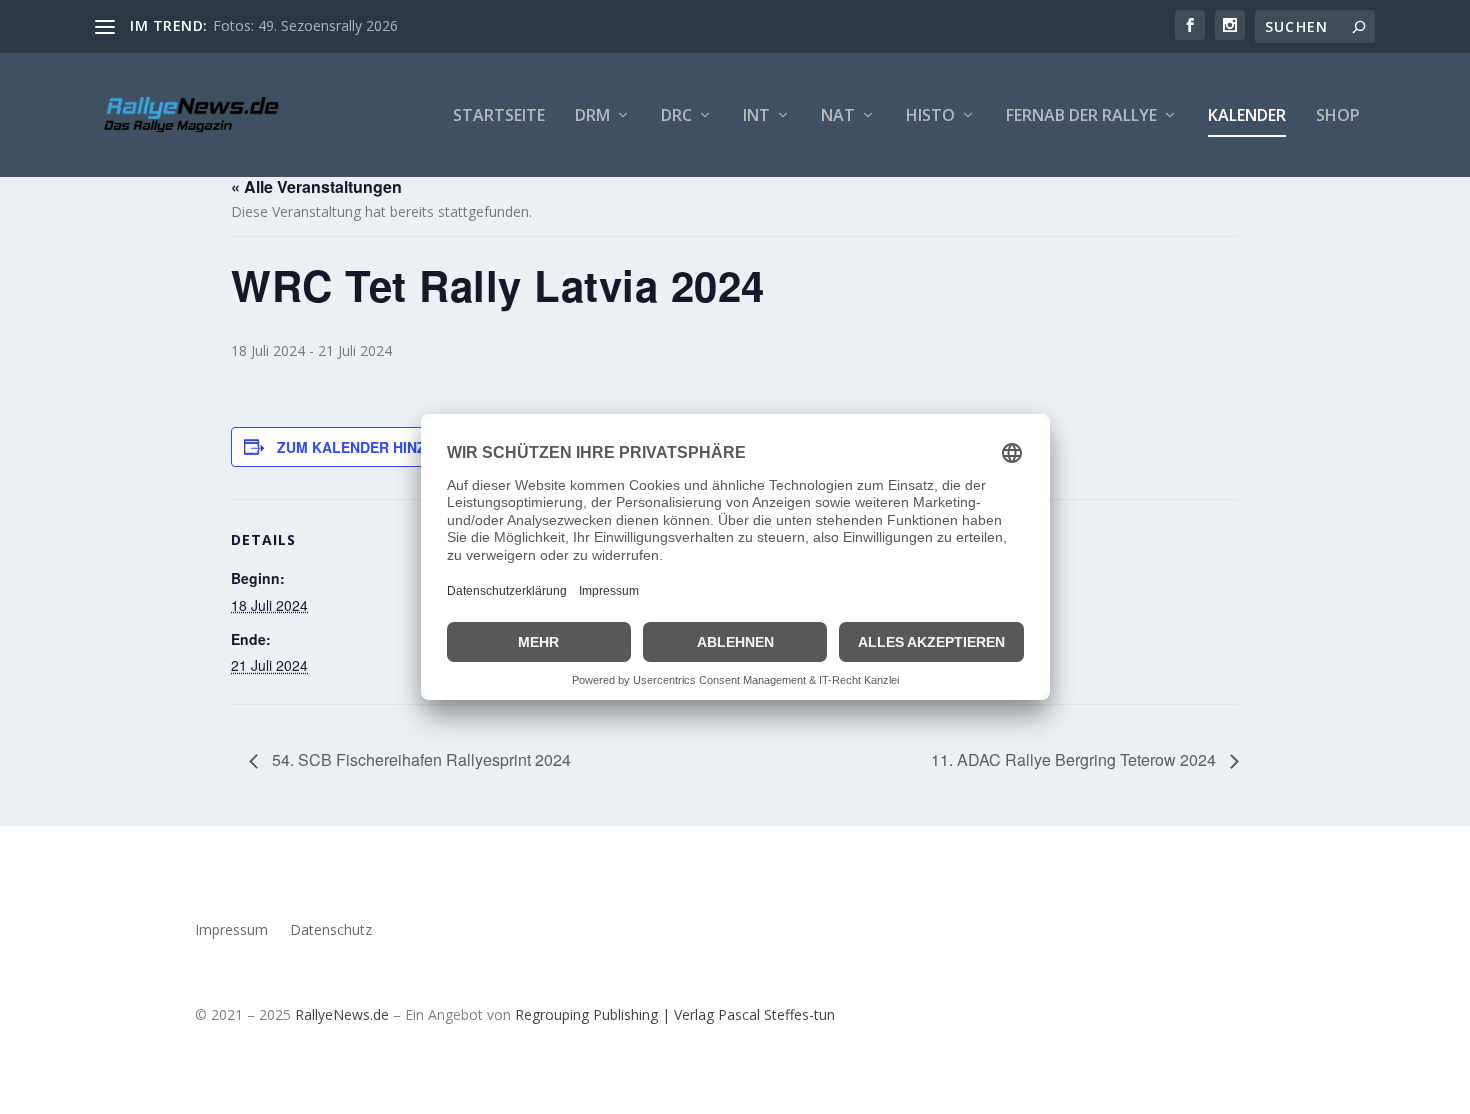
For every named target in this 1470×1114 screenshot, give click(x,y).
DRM (592, 116)
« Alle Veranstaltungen (316, 186)
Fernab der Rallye (1081, 116)
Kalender (1247, 116)
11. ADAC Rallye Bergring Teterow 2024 (1075, 759)
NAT (838, 116)
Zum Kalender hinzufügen (381, 447)
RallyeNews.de (342, 1014)
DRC (676, 116)
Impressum (231, 931)
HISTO (930, 116)
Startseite (499, 116)
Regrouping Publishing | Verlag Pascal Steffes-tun (675, 1014)
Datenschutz (331, 931)
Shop (1338, 116)
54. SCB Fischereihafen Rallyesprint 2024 (419, 759)
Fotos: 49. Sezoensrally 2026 (305, 25)
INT (756, 116)
